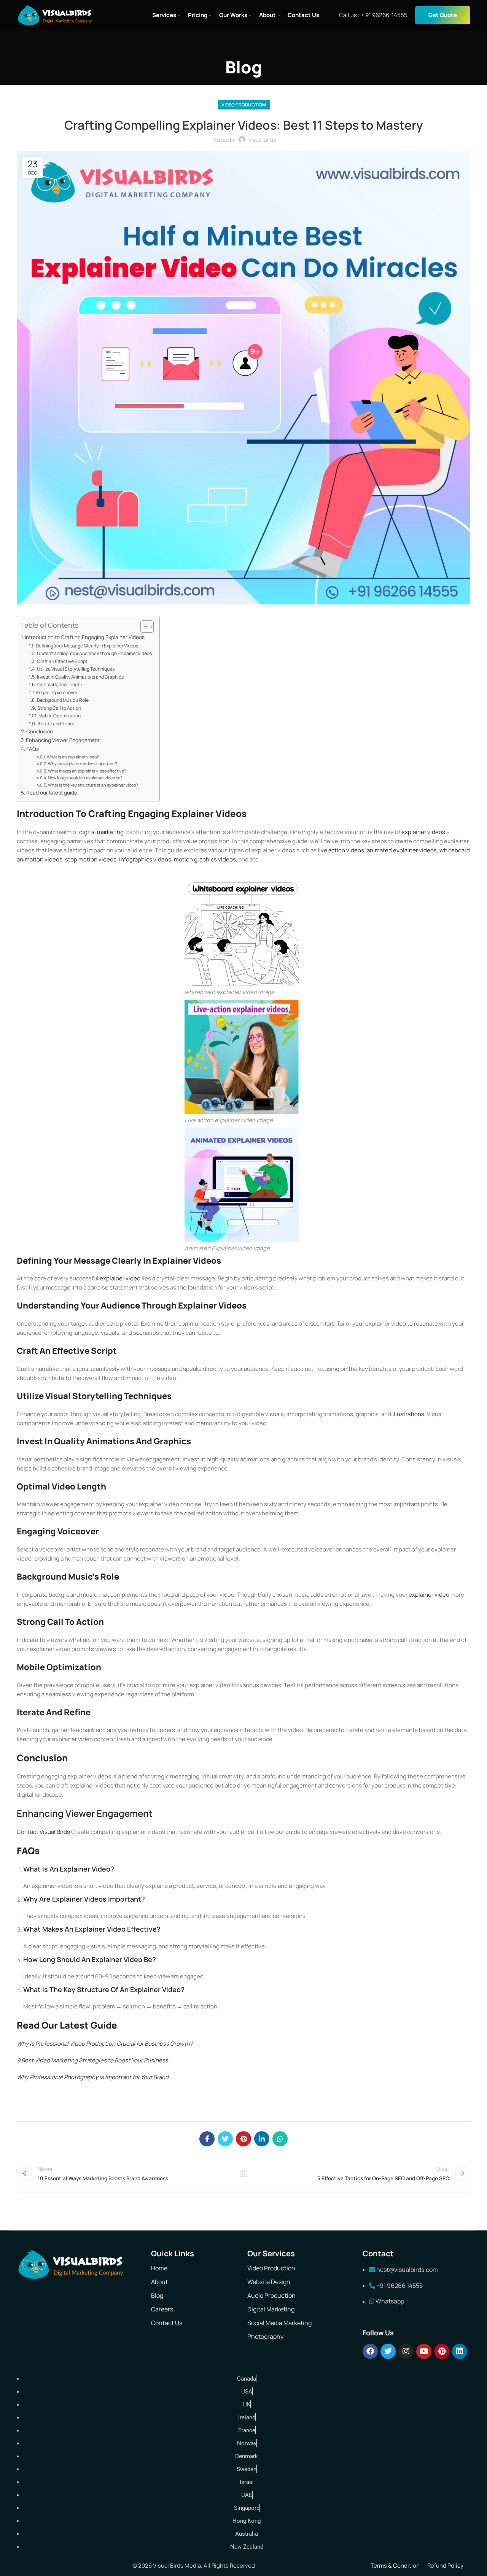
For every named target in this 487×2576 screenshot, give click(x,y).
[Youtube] (424, 2351)
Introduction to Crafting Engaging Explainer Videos (85, 637)
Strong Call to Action (59, 708)
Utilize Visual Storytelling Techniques (76, 669)
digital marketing (101, 832)
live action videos (341, 850)
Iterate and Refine (56, 724)
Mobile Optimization (59, 716)
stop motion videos (91, 859)
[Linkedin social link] (262, 2139)
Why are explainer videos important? (83, 764)
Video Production (271, 2268)
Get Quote (443, 15)
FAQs (33, 749)
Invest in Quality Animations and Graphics (80, 677)
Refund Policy (445, 2566)
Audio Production (271, 2295)
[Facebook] (370, 2351)
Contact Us (167, 2323)
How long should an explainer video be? (85, 778)
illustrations (408, 1414)
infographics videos (145, 859)
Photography (265, 2336)
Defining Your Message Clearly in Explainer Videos (87, 646)
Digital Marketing (271, 2309)
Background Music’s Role (63, 700)
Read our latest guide (52, 793)
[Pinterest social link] (243, 2139)
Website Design (269, 2282)
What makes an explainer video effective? (87, 771)
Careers (162, 2309)
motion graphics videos (205, 859)
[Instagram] (406, 2351)
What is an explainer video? (73, 757)
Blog (157, 2295)
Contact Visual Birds (43, 1832)
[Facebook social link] (207, 2139)
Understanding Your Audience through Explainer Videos (94, 653)
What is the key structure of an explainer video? (93, 785)
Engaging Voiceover (56, 692)
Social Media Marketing (279, 2323)
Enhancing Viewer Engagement (63, 740)
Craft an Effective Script (62, 661)
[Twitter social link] (225, 2139)
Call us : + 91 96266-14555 (373, 15)
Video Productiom (244, 105)
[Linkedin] (460, 2351)
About (159, 2282)
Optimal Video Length (60, 684)
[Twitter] (388, 2351)
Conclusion (40, 731)
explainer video (120, 1278)
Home (159, 2268)
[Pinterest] (442, 2351)
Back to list (244, 2173)
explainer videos (423, 832)
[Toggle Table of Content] (143, 627)
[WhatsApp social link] (280, 2139)
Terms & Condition (395, 2566)
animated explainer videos (402, 850)
